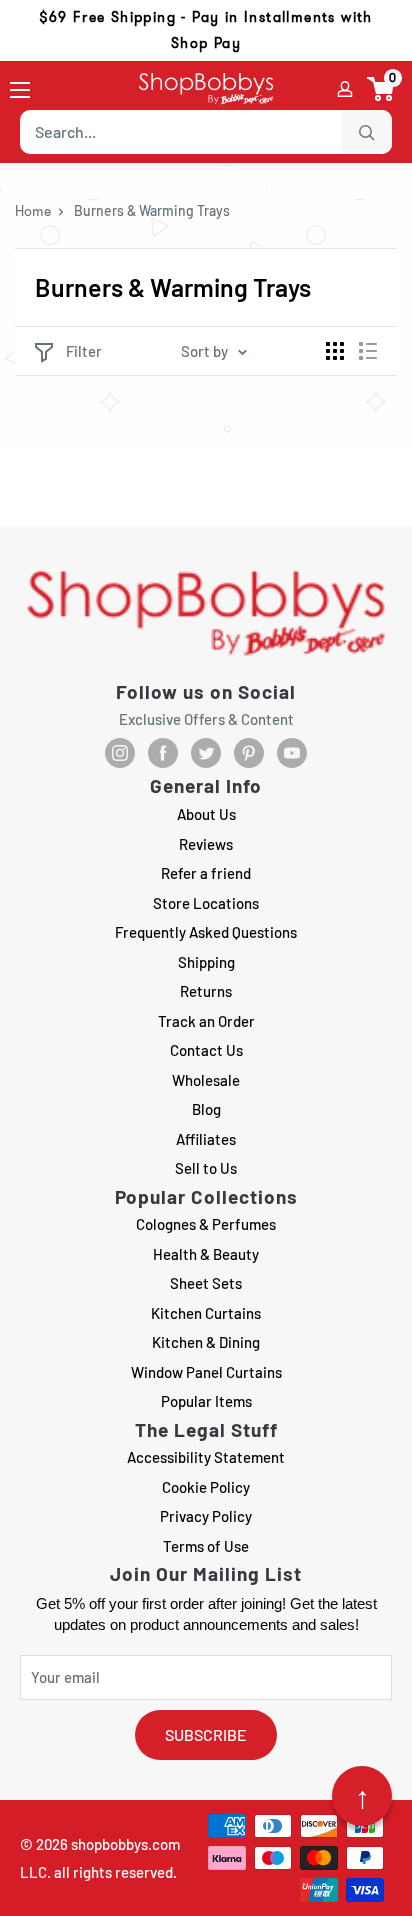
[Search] (367, 132)
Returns (206, 991)
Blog (206, 1109)
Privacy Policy (206, 1516)
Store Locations (206, 903)
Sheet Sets (206, 1283)
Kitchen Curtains (206, 1313)
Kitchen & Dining (206, 1342)
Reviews (206, 844)
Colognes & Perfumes (206, 1224)
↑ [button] (362, 1796)
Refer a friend (206, 873)
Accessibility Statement (206, 1457)
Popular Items (206, 1401)
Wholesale (206, 1080)
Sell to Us (206, 1168)
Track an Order (206, 1021)
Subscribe (206, 1734)
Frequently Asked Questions (206, 932)
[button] (381, 89)
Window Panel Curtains (206, 1372)
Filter (84, 351)
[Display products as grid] (335, 351)
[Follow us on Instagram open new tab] (120, 753)
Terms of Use (206, 1546)
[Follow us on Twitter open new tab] (206, 753)
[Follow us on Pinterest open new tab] (249, 753)
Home (33, 211)
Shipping (206, 962)
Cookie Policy (206, 1487)
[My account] (345, 89)
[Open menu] (20, 90)
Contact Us (206, 1050)
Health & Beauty (206, 1254)
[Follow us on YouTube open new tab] (292, 753)
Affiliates (206, 1139)
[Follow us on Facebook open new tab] (163, 753)
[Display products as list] (368, 351)
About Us (206, 814)
